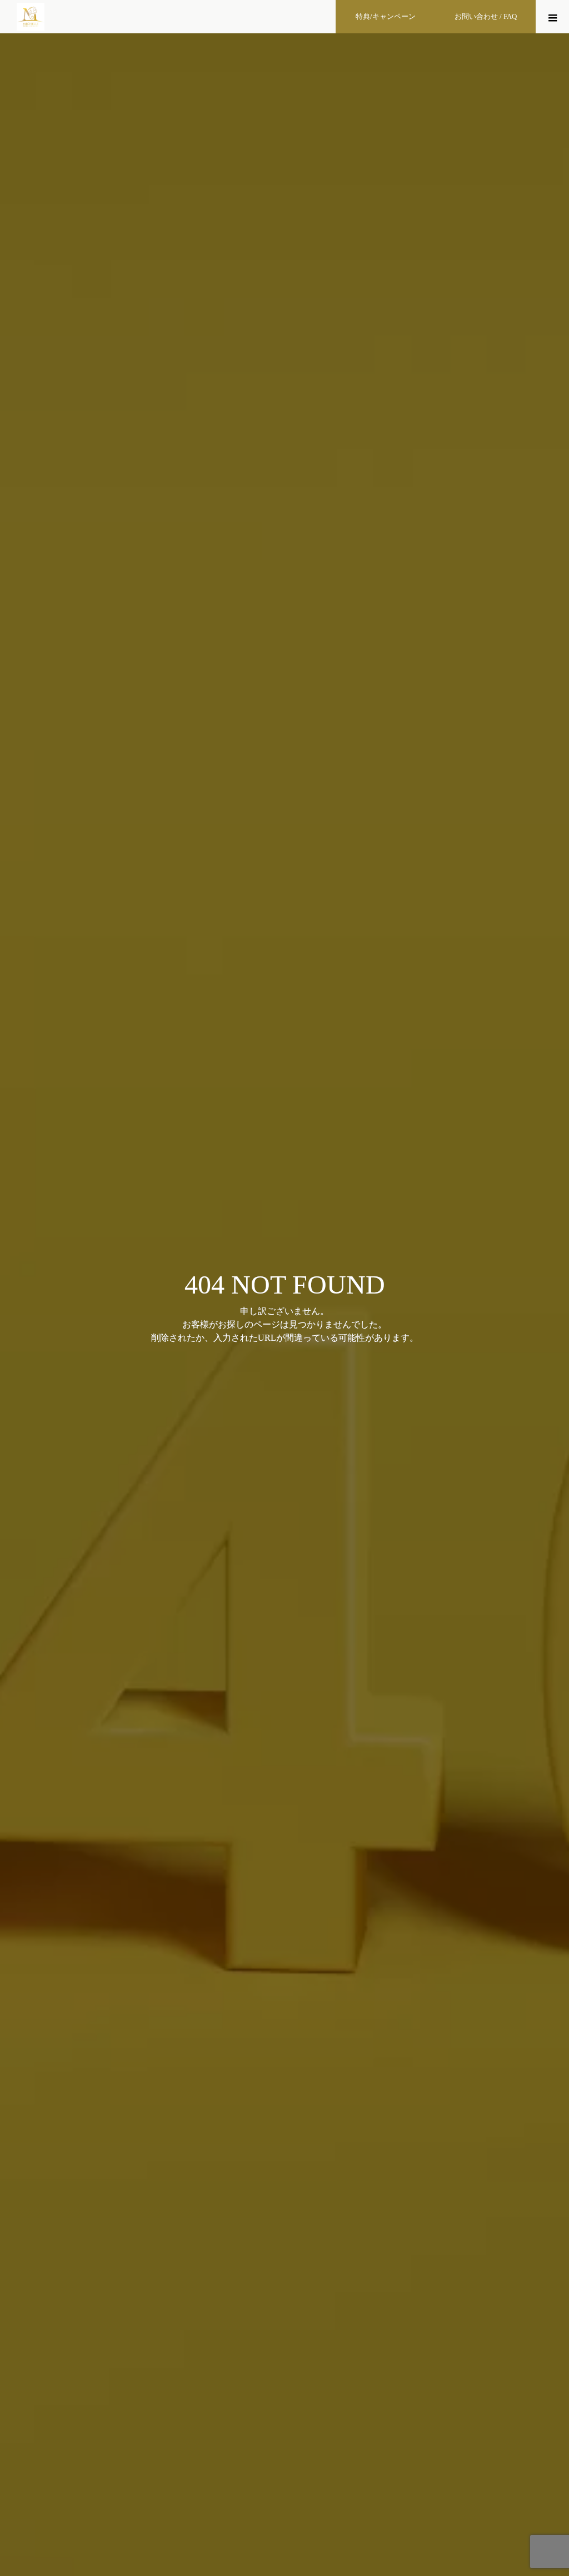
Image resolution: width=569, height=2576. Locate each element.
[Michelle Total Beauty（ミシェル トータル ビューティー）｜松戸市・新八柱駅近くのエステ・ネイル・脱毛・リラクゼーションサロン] (31, 17)
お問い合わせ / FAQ (486, 16)
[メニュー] (552, 17)
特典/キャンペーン (386, 16)
